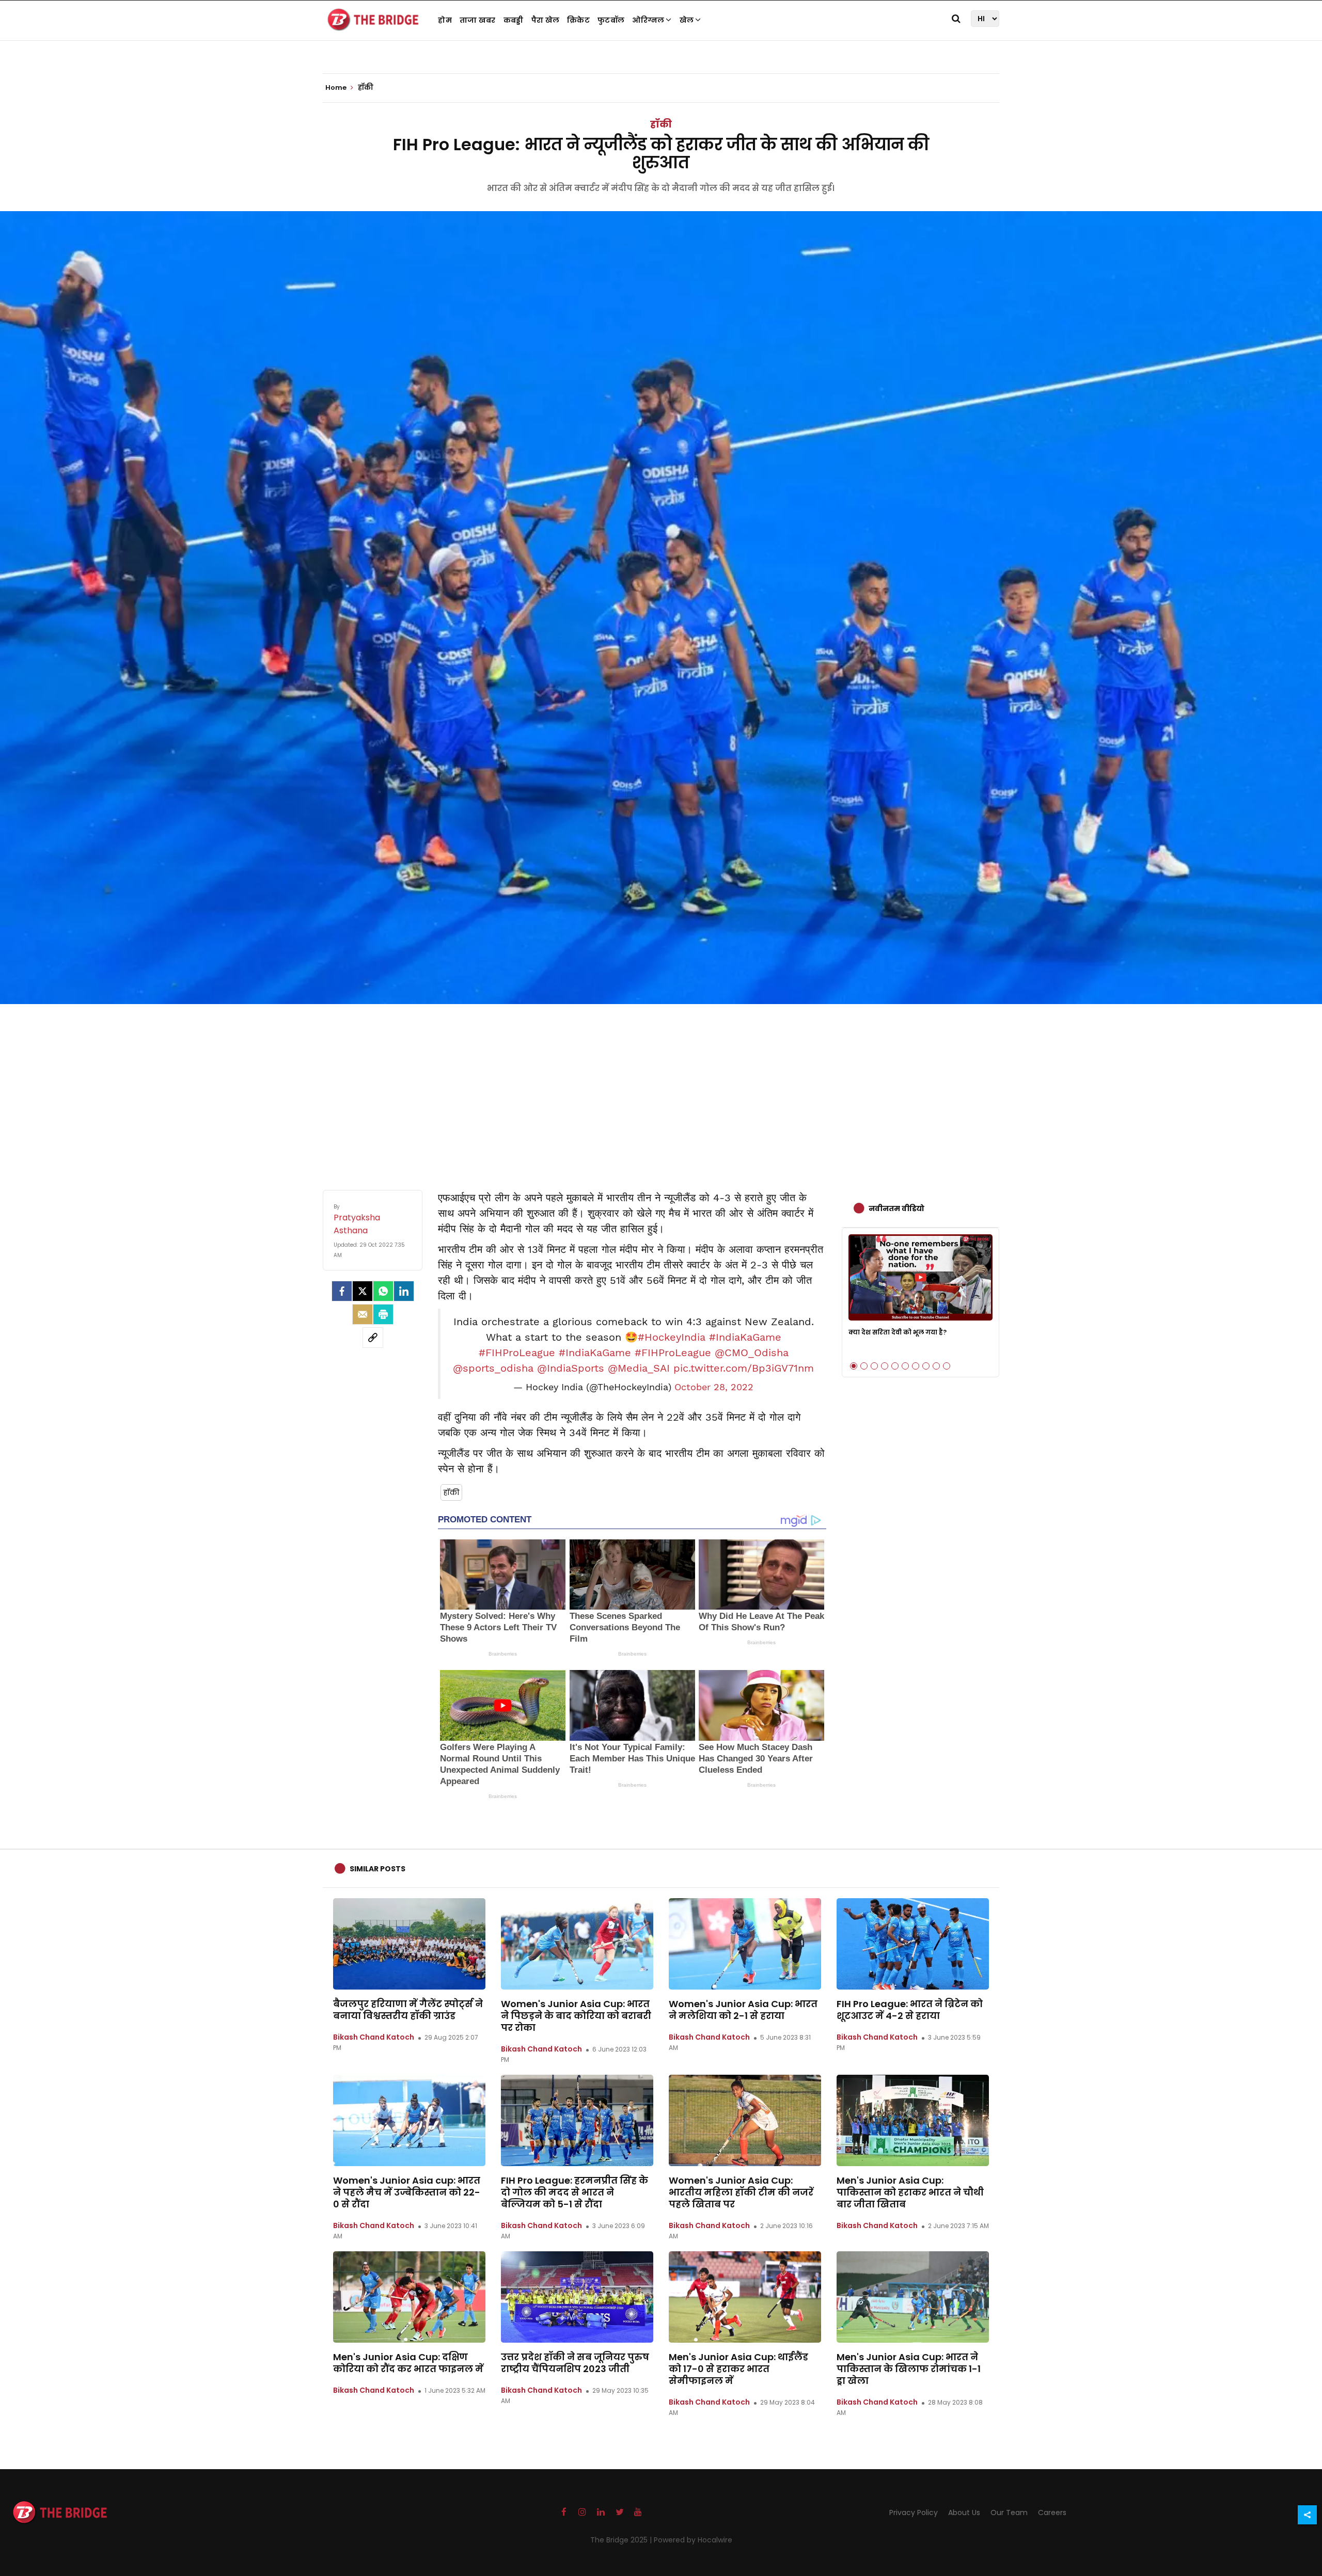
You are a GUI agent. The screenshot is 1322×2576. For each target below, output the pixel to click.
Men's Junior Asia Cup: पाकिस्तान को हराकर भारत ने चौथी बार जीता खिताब (910, 2192)
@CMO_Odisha (752, 1353)
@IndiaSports (571, 1368)
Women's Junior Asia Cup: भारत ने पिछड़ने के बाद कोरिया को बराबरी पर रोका (576, 2016)
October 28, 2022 (714, 1387)
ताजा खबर (478, 20)
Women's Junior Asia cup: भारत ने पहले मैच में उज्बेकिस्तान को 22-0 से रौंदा (407, 2192)
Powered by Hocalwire (693, 2540)
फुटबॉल (611, 20)
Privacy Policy (914, 2513)
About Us (964, 2513)
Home (337, 88)
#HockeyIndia (672, 1337)
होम (445, 20)
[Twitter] (363, 1291)
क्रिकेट (578, 20)
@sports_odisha (493, 1368)
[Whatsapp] (383, 1291)
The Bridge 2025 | (622, 2540)
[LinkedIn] (404, 1291)
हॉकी (661, 124)
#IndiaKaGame (745, 1337)
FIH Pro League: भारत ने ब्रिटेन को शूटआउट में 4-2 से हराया (910, 2010)
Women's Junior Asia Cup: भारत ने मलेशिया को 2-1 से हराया (743, 2010)
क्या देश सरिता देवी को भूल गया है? (898, 1332)
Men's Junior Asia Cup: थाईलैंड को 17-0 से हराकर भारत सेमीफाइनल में (738, 2369)
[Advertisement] (661, 1087)
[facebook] (342, 1291)
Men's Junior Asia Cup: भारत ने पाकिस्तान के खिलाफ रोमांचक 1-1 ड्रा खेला (909, 2369)
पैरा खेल (546, 20)
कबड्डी (514, 20)
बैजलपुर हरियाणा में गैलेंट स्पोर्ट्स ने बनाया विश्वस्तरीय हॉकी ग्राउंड (408, 2010)
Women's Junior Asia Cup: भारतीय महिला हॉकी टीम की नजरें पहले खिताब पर (741, 2192)
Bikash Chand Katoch (374, 2037)
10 (947, 1366)
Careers (1052, 2513)
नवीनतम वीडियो (896, 1209)
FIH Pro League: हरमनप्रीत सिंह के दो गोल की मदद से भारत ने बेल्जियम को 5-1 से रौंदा (575, 2192)
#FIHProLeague (517, 1353)
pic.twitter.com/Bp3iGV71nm (744, 1368)
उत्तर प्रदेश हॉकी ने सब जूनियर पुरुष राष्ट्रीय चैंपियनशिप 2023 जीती (575, 2363)
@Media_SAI (639, 1368)
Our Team (1009, 2513)
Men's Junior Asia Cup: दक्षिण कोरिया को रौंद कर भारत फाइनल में (408, 2363)
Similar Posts (377, 1869)
